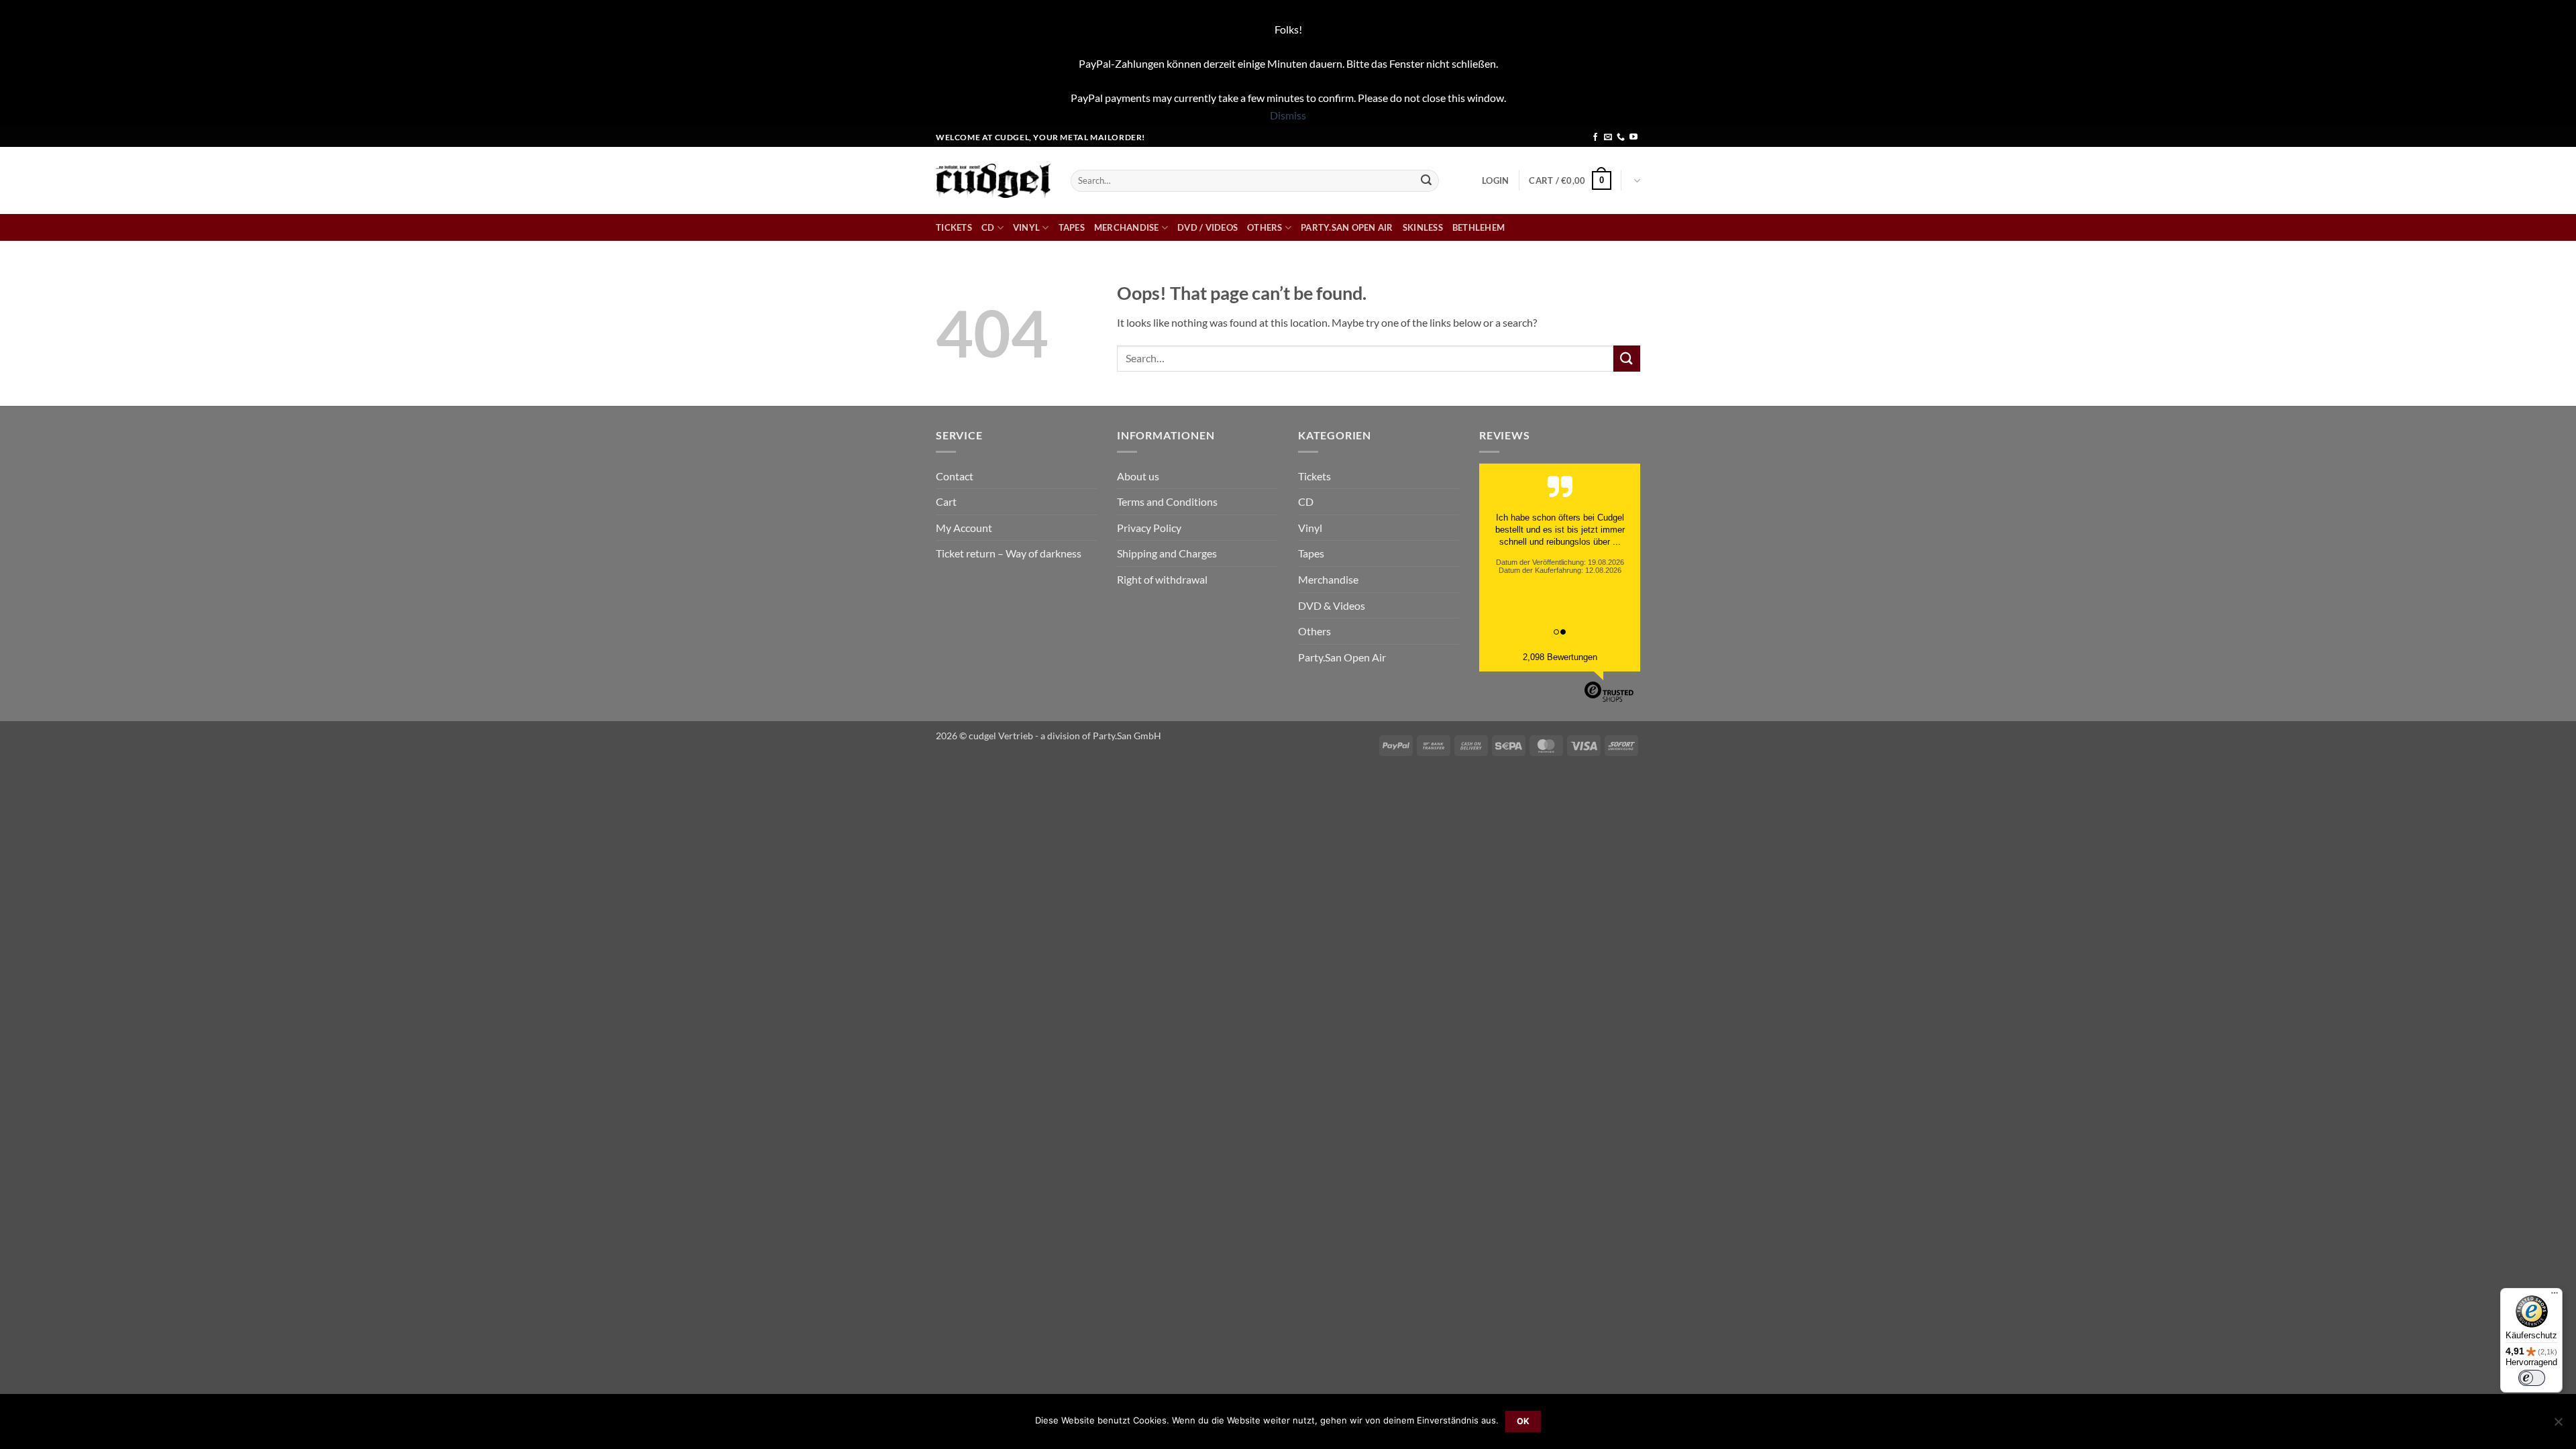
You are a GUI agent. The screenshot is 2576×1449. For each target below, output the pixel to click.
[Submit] (1426, 180)
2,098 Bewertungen (1560, 657)
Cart (946, 501)
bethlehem (1479, 227)
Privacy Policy (1149, 528)
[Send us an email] (1608, 138)
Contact (955, 476)
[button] (1495, 180)
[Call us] (1621, 138)
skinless (1423, 227)
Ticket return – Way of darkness (1009, 553)
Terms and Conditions (1167, 501)
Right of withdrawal (1162, 579)
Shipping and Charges (1167, 553)
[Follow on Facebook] (1595, 138)
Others (1265, 227)
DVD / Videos (1207, 227)
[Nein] (2558, 1426)
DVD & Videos (1332, 605)
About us (1138, 476)
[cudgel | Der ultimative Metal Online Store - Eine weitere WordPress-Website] (993, 181)
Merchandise (1127, 227)
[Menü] (2555, 1296)
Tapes (1072, 227)
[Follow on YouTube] (1633, 138)
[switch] (2532, 1378)
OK (1523, 1421)
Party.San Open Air (1347, 227)
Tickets (954, 227)
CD (988, 227)
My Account (964, 528)
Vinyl (1026, 227)
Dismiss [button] (1288, 115)
